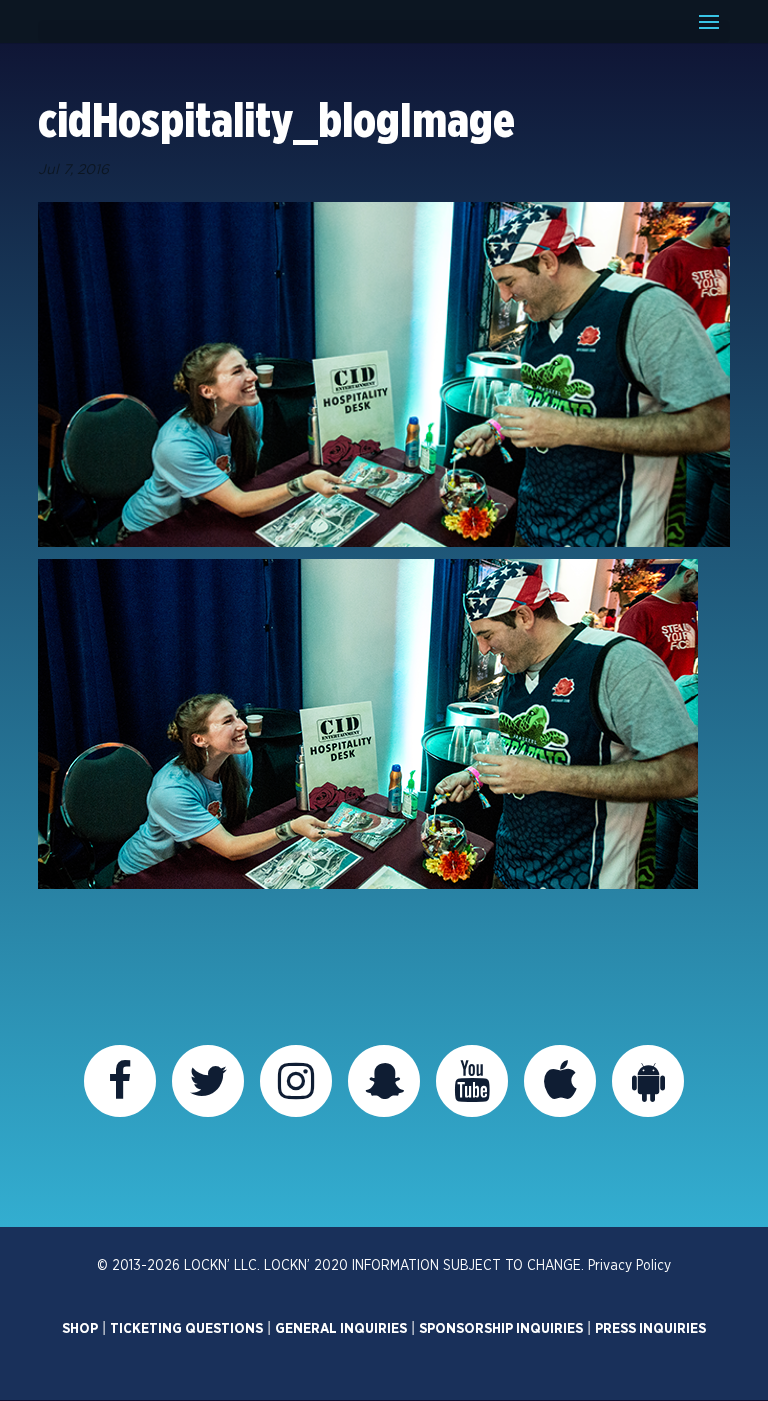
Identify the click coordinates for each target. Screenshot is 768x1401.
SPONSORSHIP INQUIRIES (501, 1329)
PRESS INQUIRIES (650, 1329)
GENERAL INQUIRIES (341, 1329)
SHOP (80, 1329)
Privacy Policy (629, 1266)
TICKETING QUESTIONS (186, 1329)
